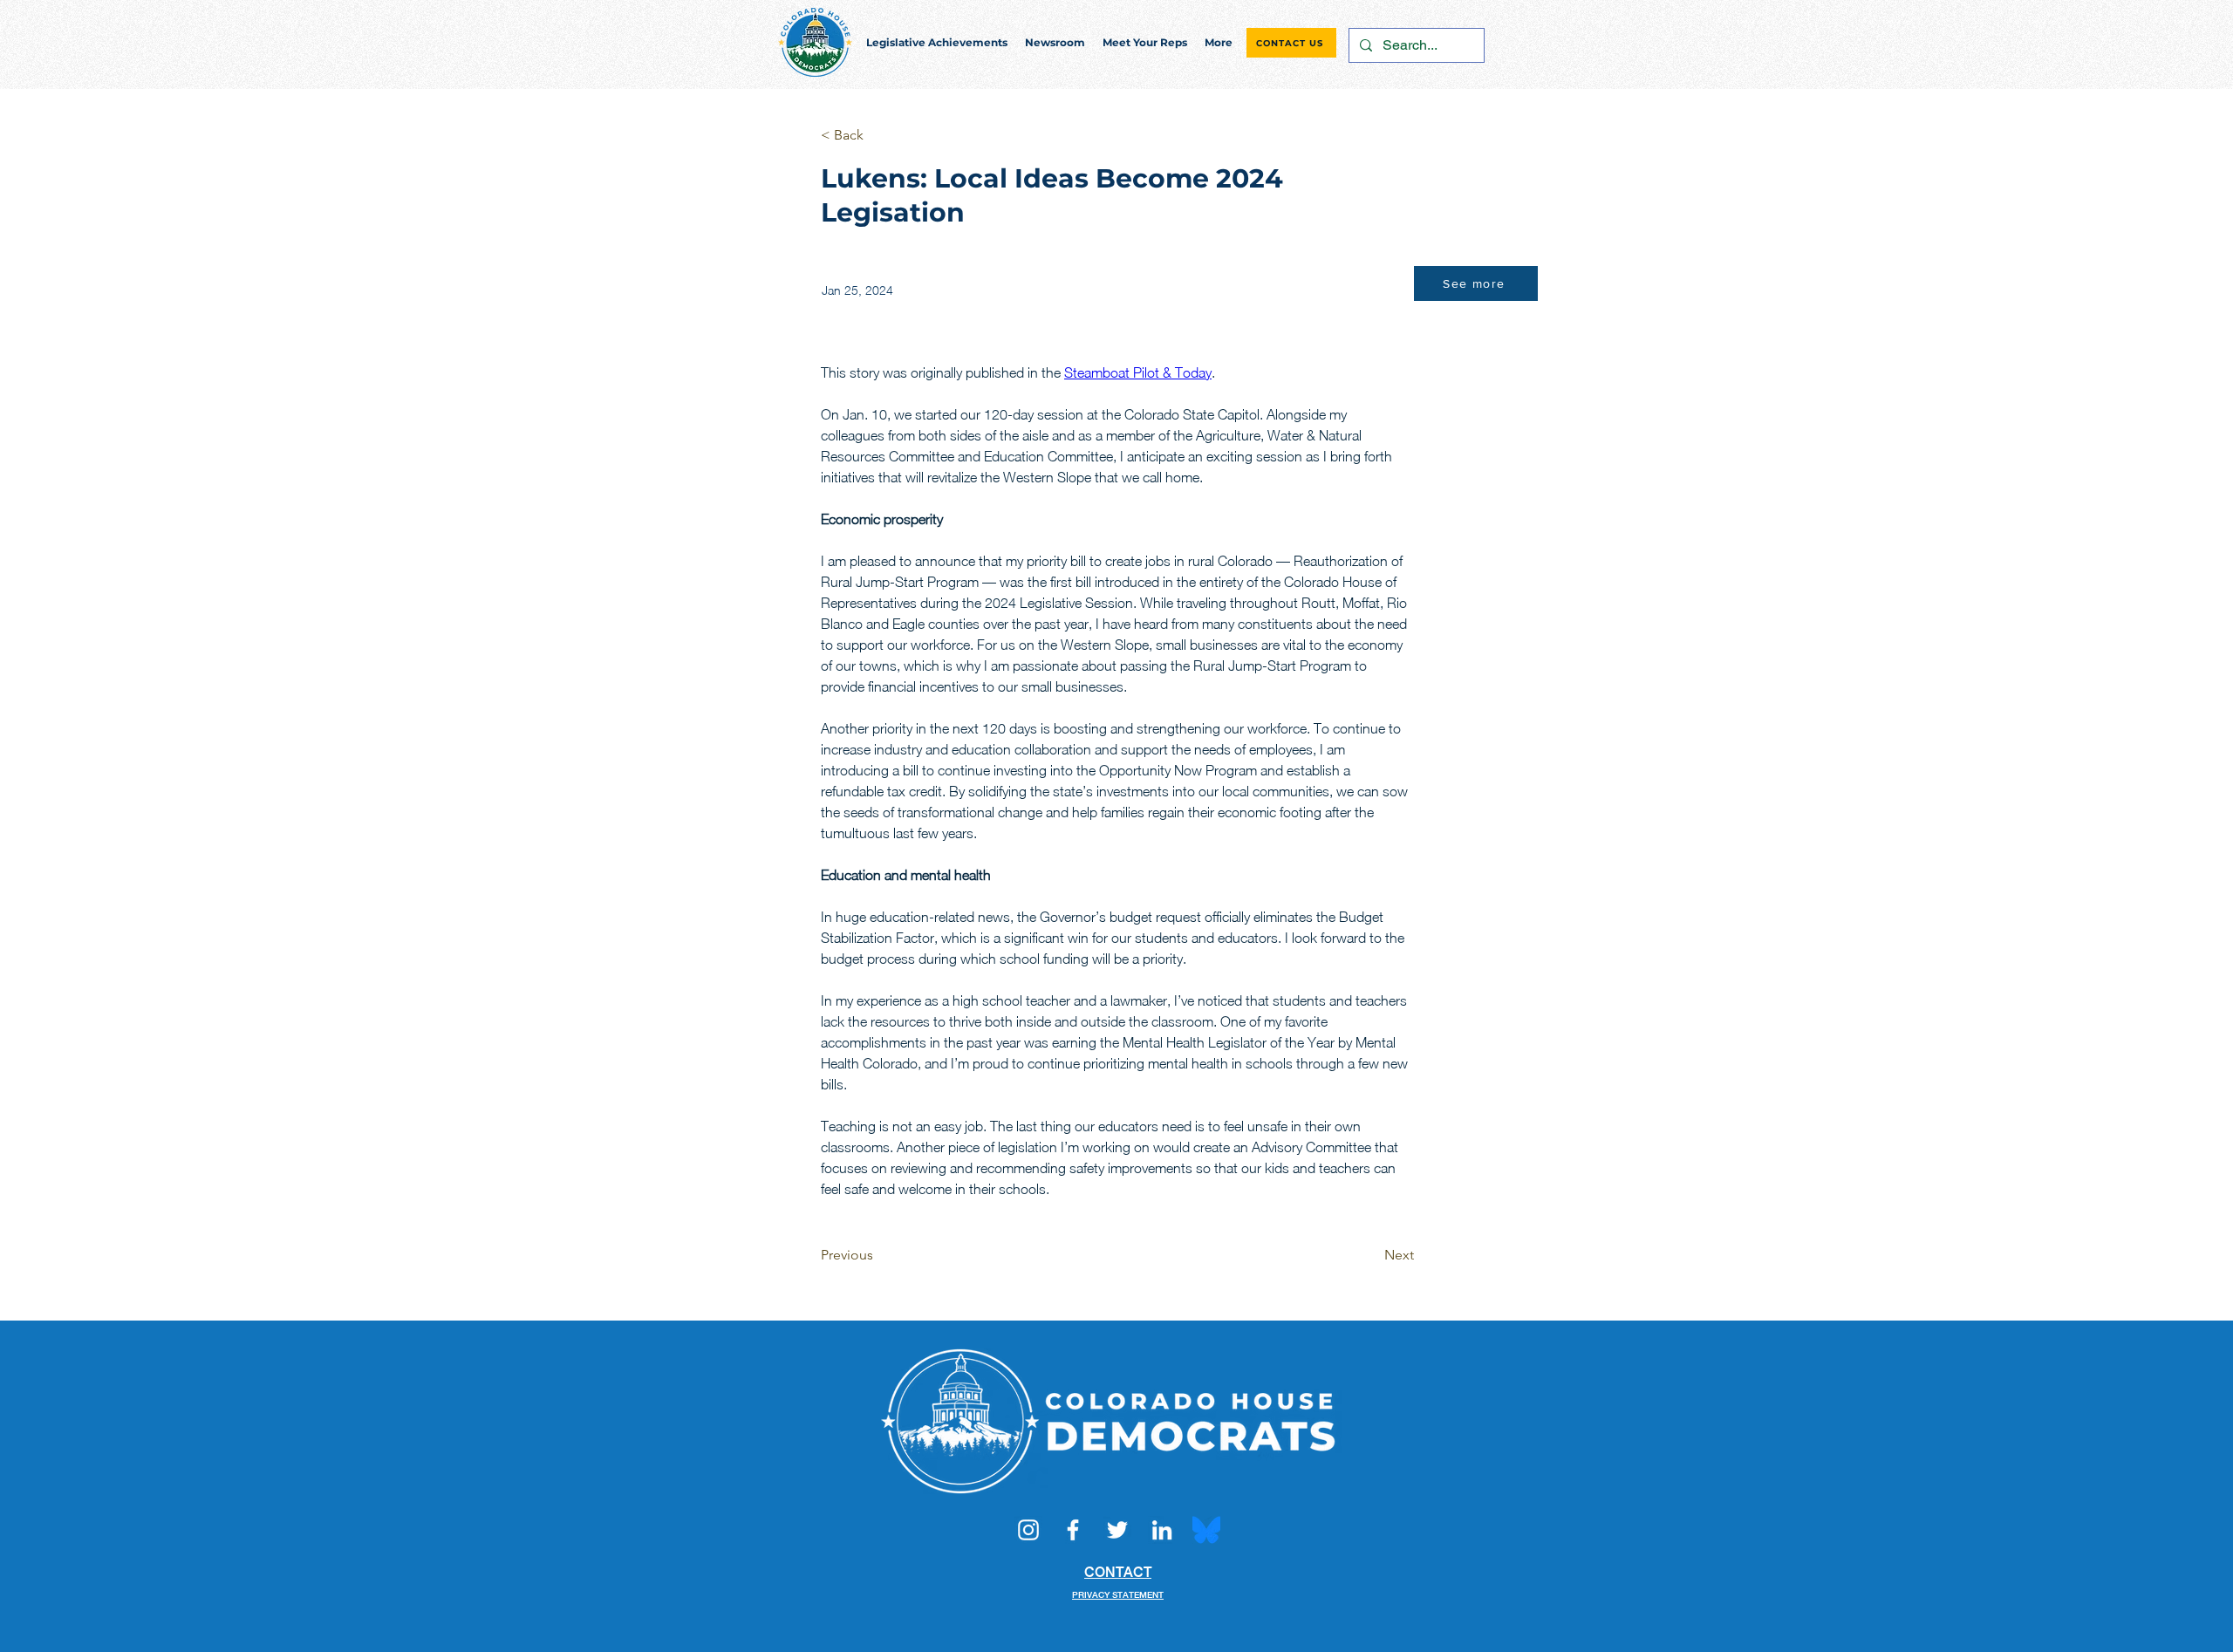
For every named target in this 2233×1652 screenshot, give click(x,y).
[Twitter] (1117, 1530)
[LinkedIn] (1162, 1530)
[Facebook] (1073, 1530)
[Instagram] (1028, 1530)
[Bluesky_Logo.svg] (1206, 1530)
